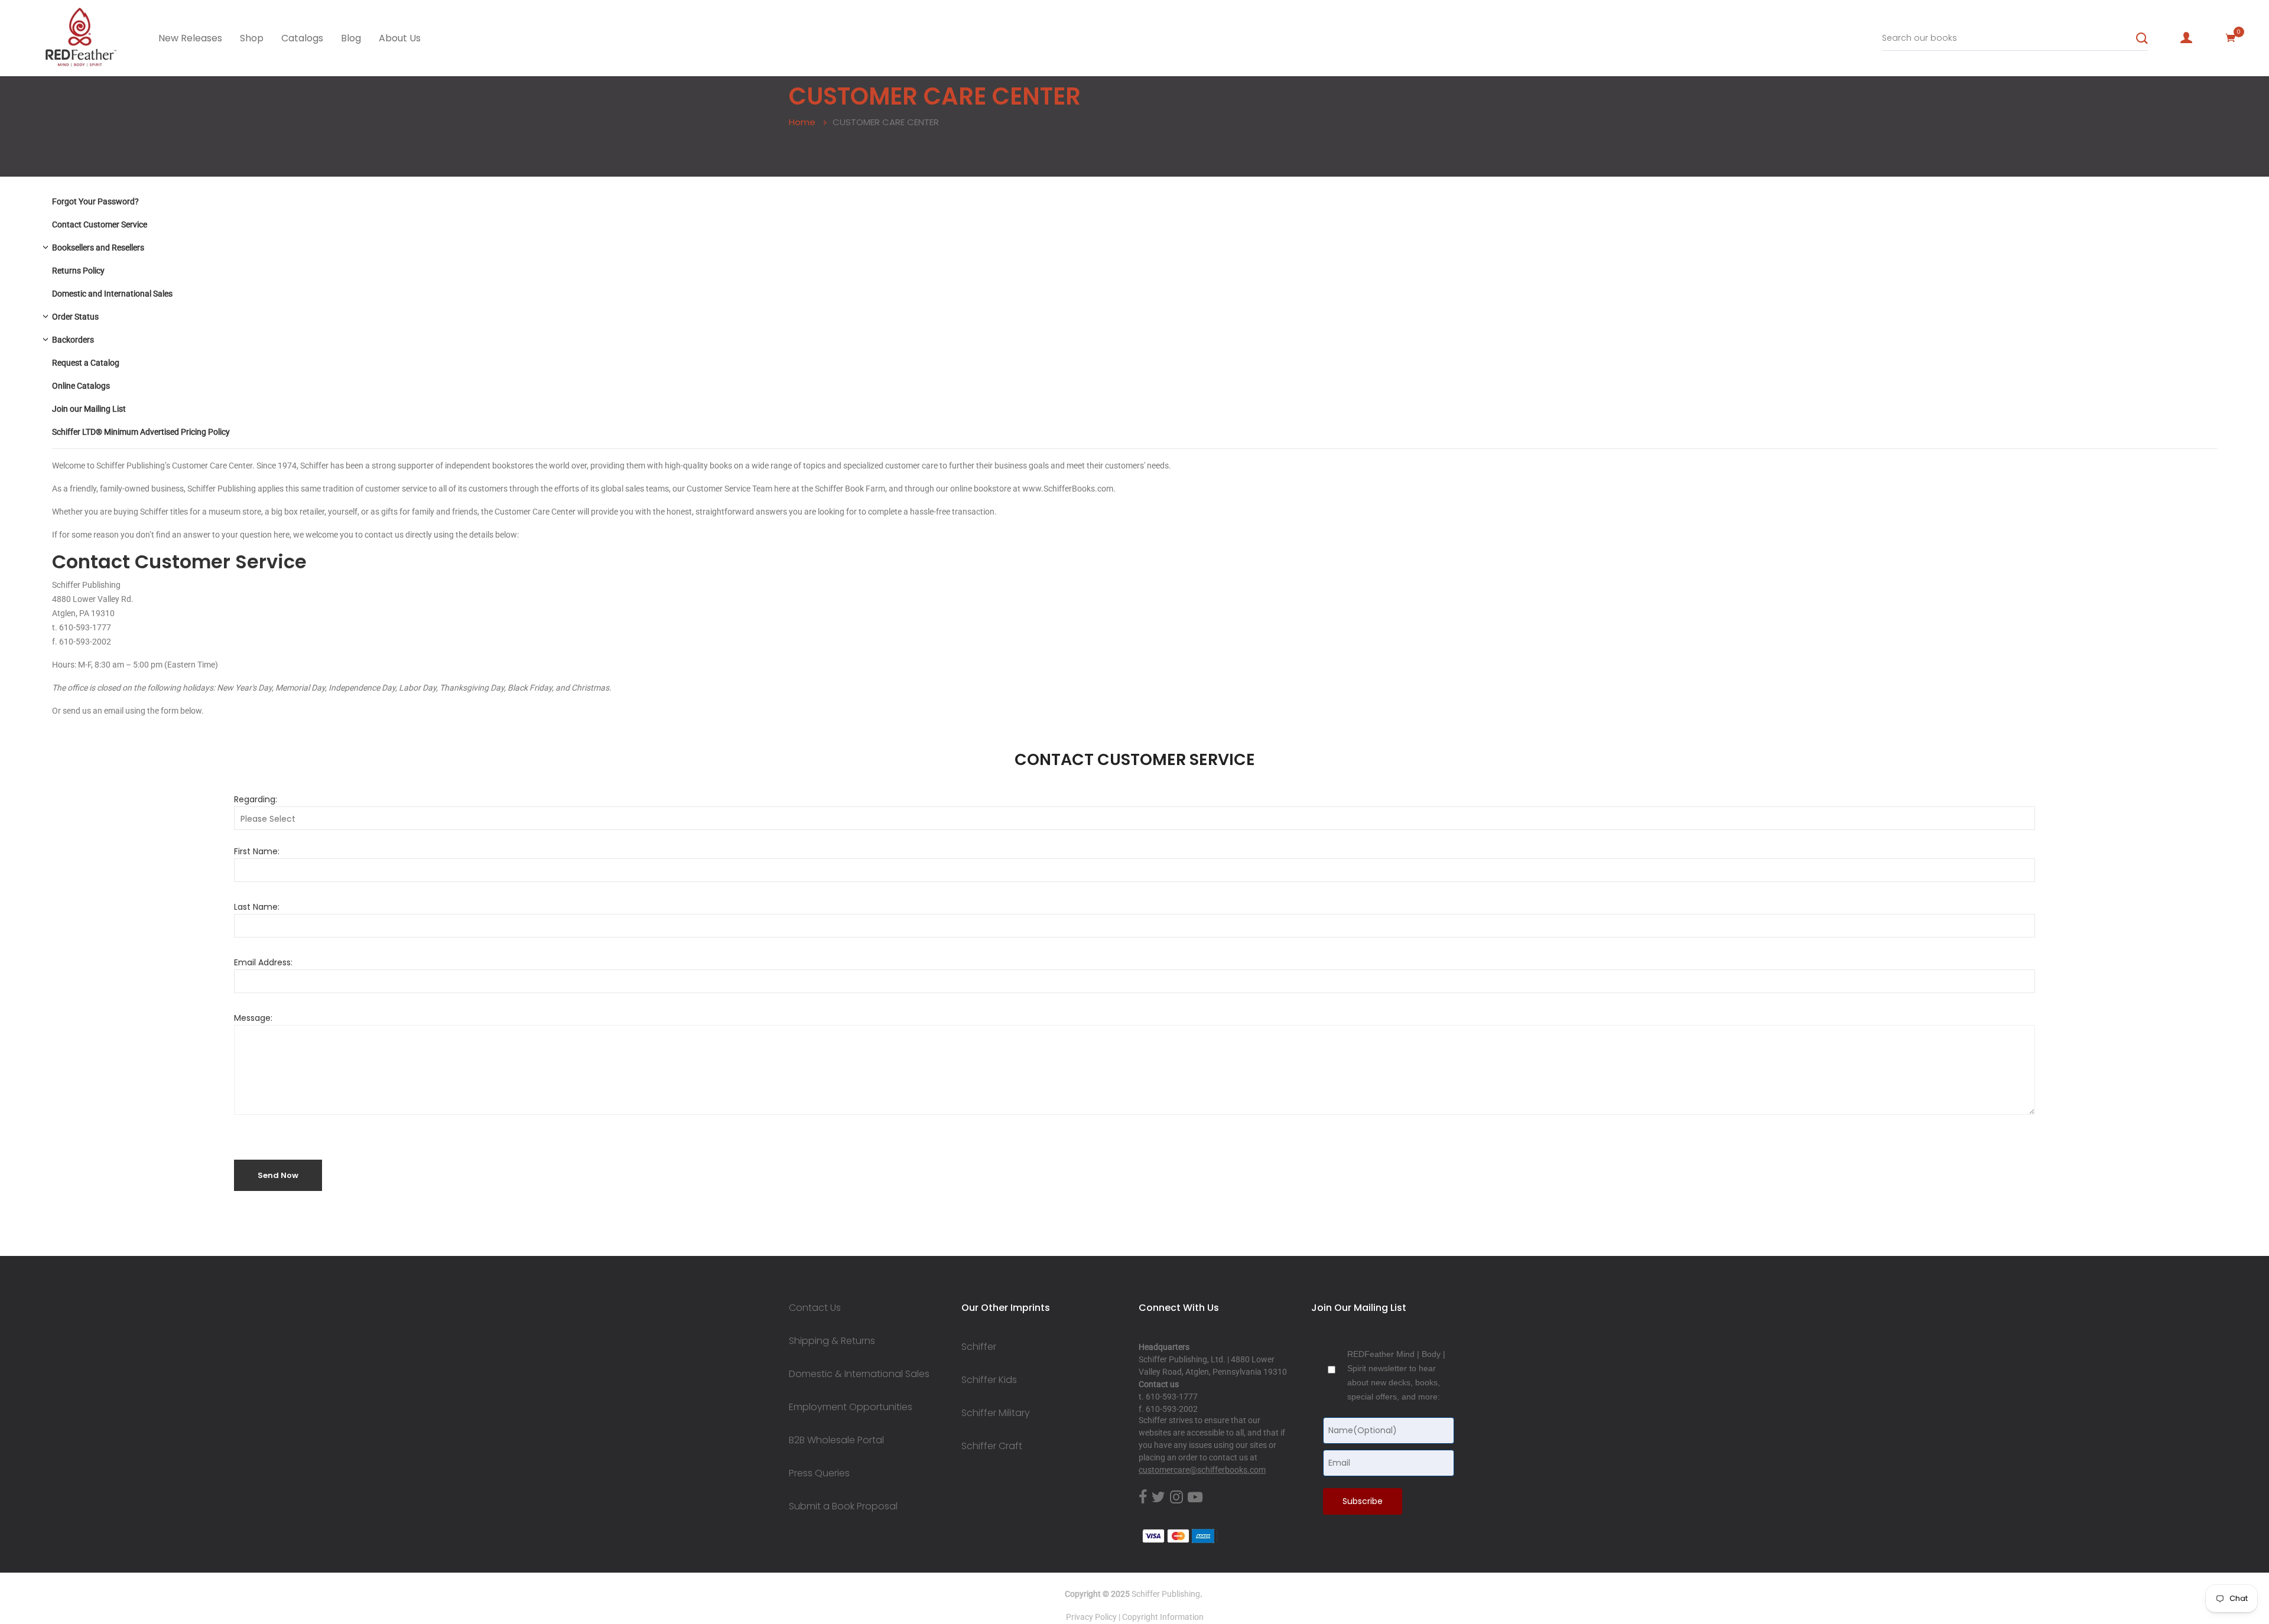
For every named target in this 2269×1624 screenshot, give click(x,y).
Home (802, 122)
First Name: (257, 851)
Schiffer (979, 1347)
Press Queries (819, 1473)
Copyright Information (1163, 1617)
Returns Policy (78, 271)
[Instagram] (1176, 1498)
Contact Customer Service (100, 224)
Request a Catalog (86, 363)
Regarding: (256, 799)
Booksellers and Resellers (98, 248)
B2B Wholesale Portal (836, 1440)
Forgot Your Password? (95, 201)
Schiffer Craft (992, 1446)
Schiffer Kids (989, 1380)
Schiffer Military (996, 1413)
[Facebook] (1143, 1498)
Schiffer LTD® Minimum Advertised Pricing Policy (141, 432)
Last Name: (257, 907)
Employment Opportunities (851, 1407)
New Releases (190, 38)
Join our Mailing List (89, 409)
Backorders (73, 340)
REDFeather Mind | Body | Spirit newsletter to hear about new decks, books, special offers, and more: (1396, 1375)
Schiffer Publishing (1166, 1594)
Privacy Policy (1091, 1617)
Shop (252, 38)
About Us (400, 38)
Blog (351, 38)
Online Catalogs (81, 386)
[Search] (2142, 38)
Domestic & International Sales (859, 1374)
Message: (253, 1018)
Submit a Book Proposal (843, 1506)
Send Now (278, 1175)
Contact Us (815, 1308)
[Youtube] (1195, 1498)
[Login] (2186, 38)
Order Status (75, 317)
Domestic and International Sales (112, 294)
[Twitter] (1158, 1498)
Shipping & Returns (832, 1341)
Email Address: (263, 962)
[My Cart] (2231, 38)
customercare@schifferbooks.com (1202, 1470)
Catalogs (302, 38)
